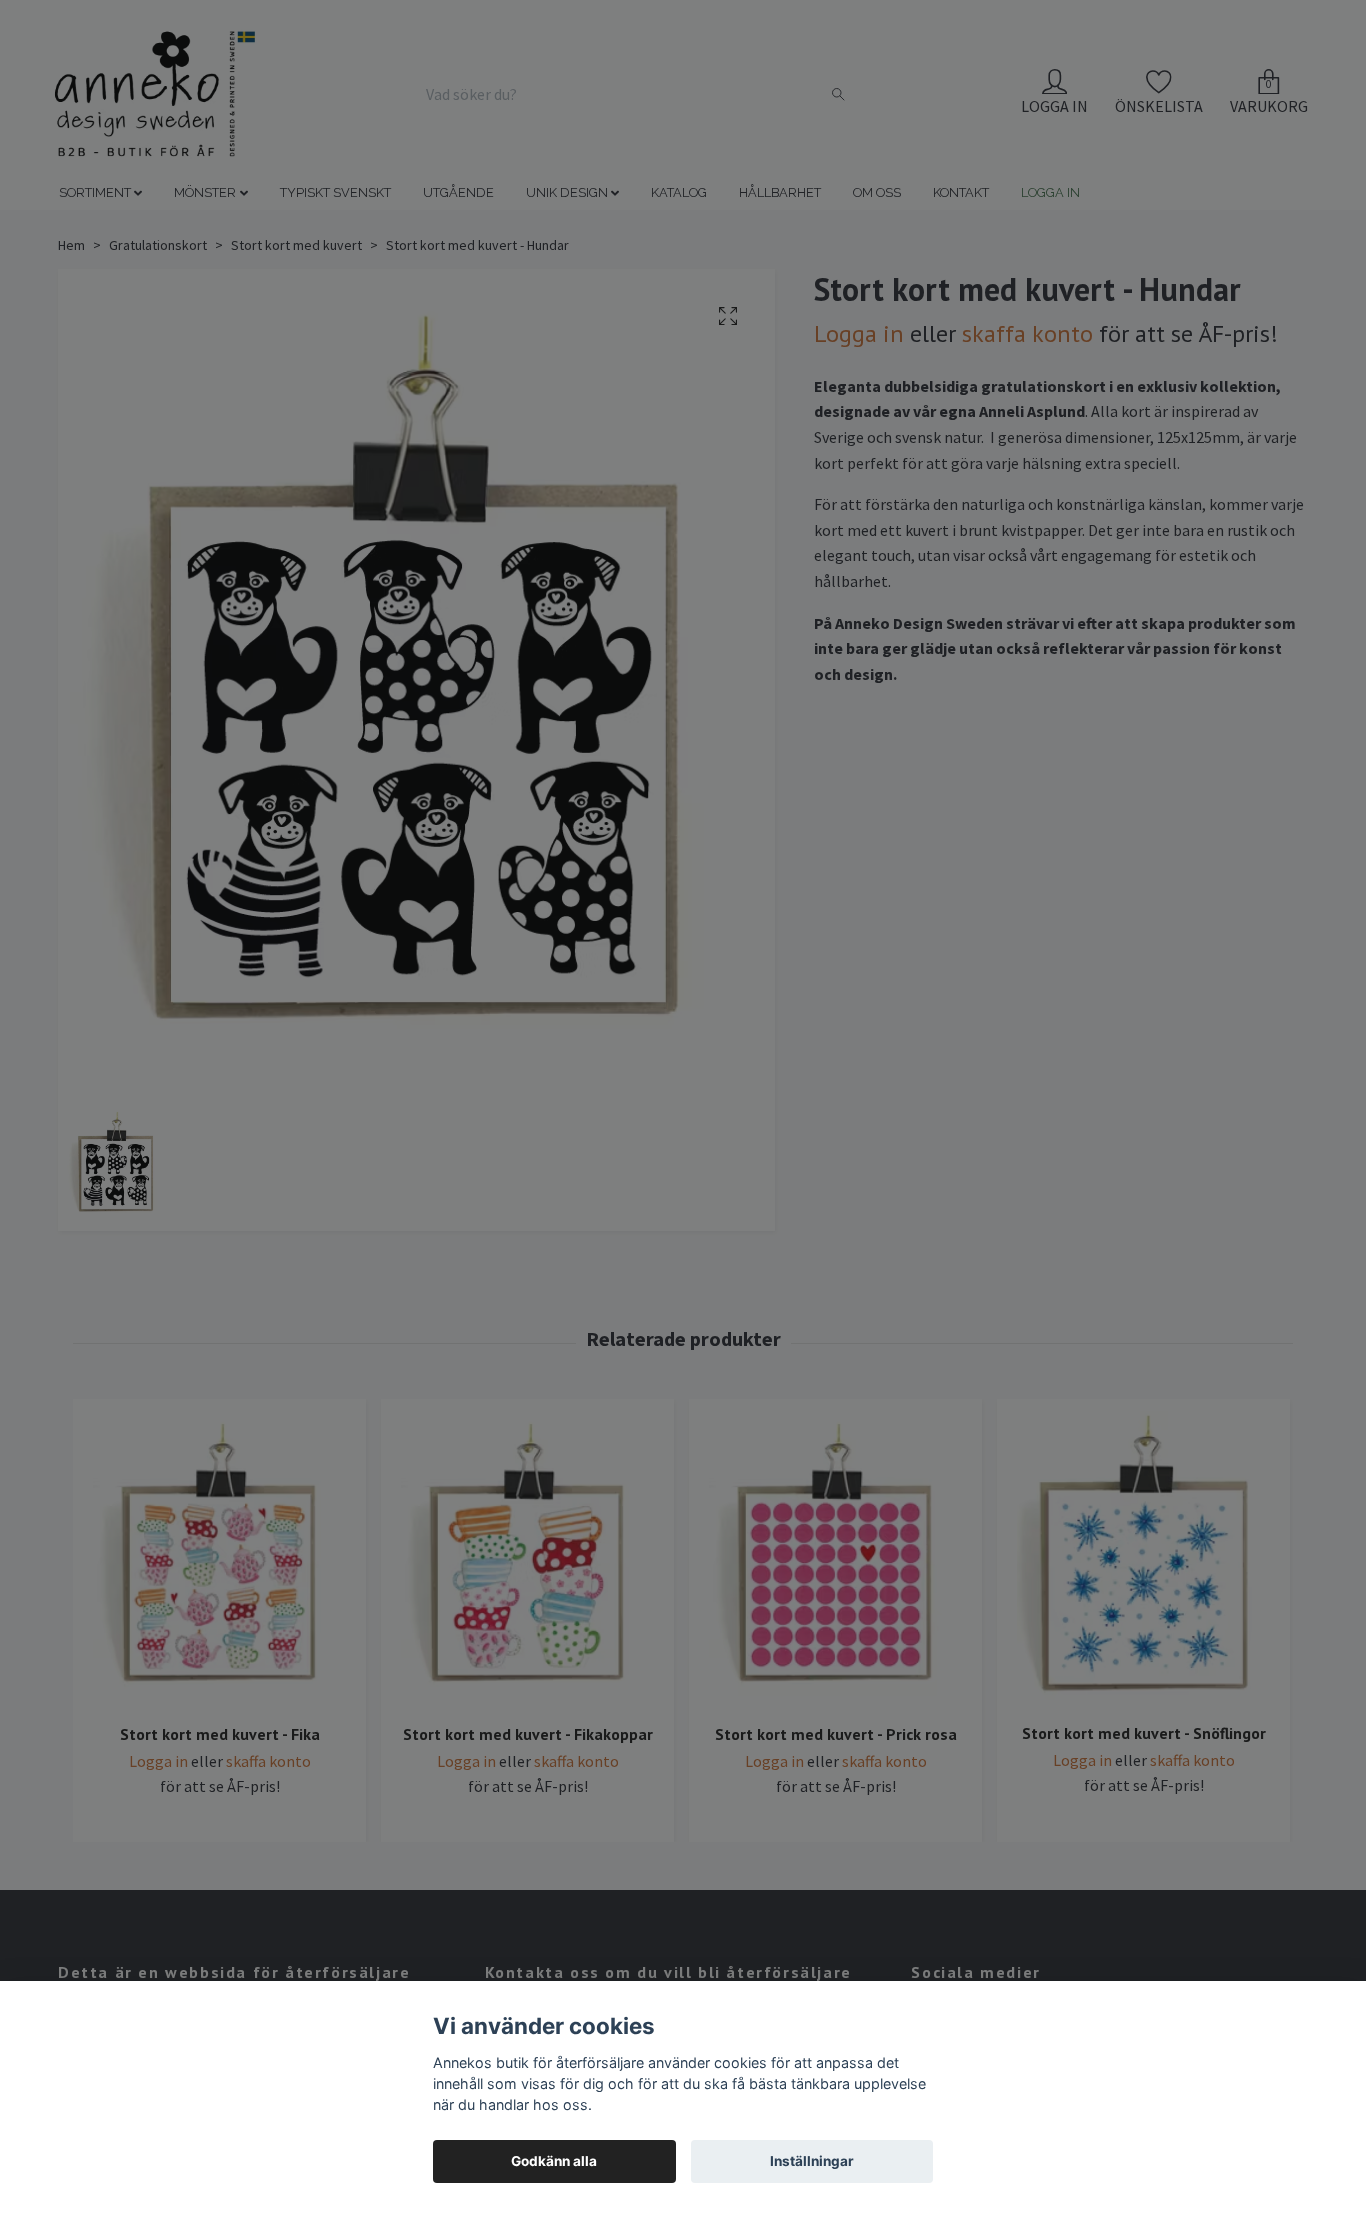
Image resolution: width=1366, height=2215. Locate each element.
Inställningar (812, 2161)
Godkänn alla (554, 2161)
